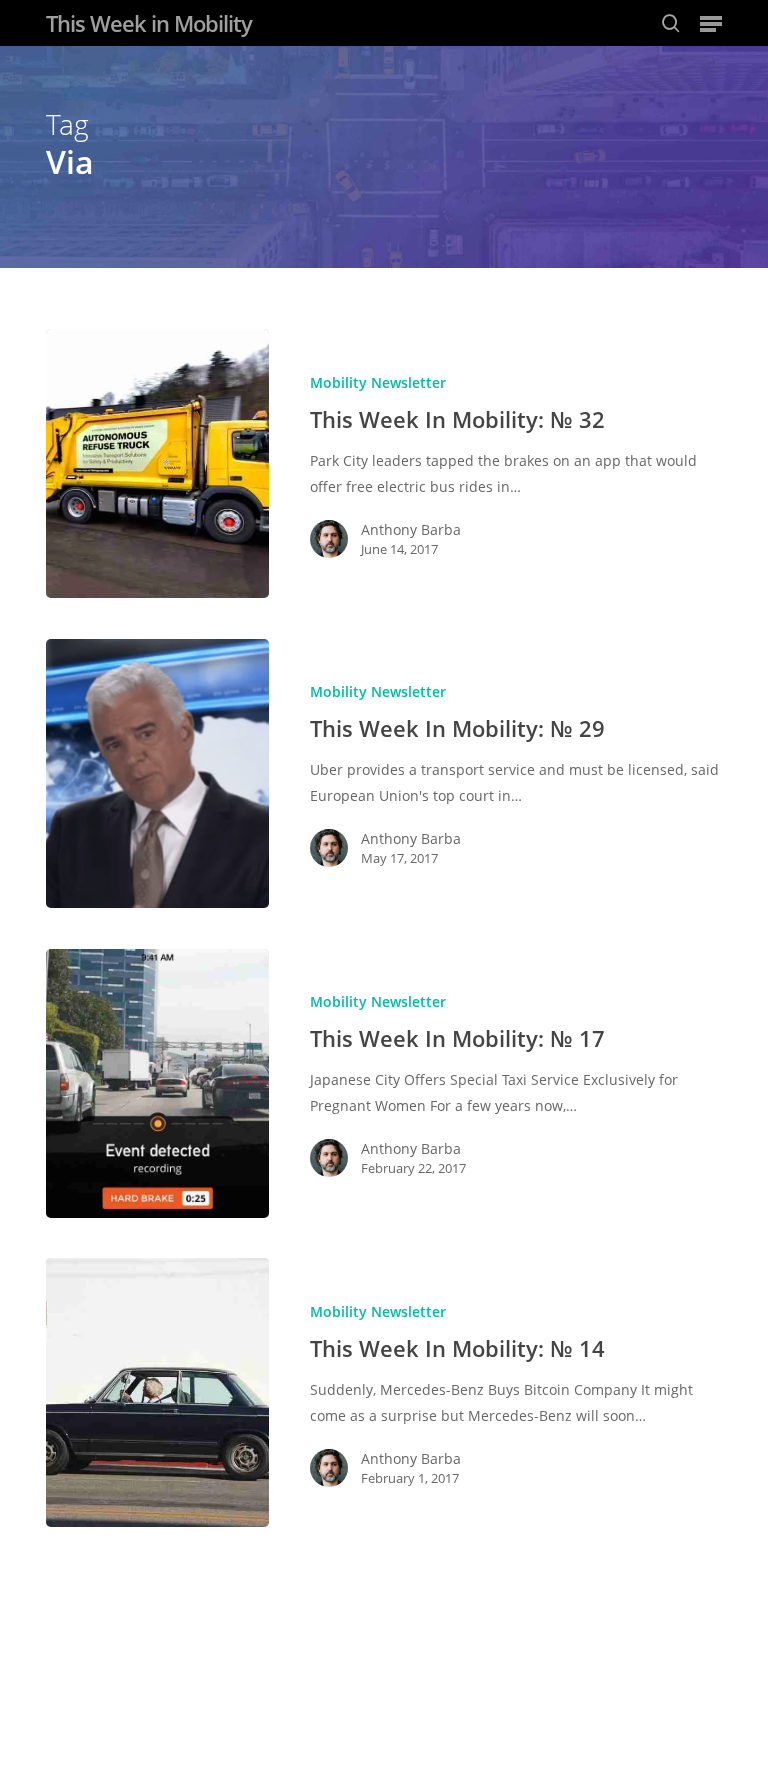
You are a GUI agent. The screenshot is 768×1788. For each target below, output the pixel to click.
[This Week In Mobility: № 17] (157, 1083)
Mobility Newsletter (378, 382)
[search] (671, 23)
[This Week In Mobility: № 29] (157, 773)
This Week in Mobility (149, 23)
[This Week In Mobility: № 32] (157, 463)
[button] (711, 23)
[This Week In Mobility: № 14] (157, 1392)
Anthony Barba (411, 529)
